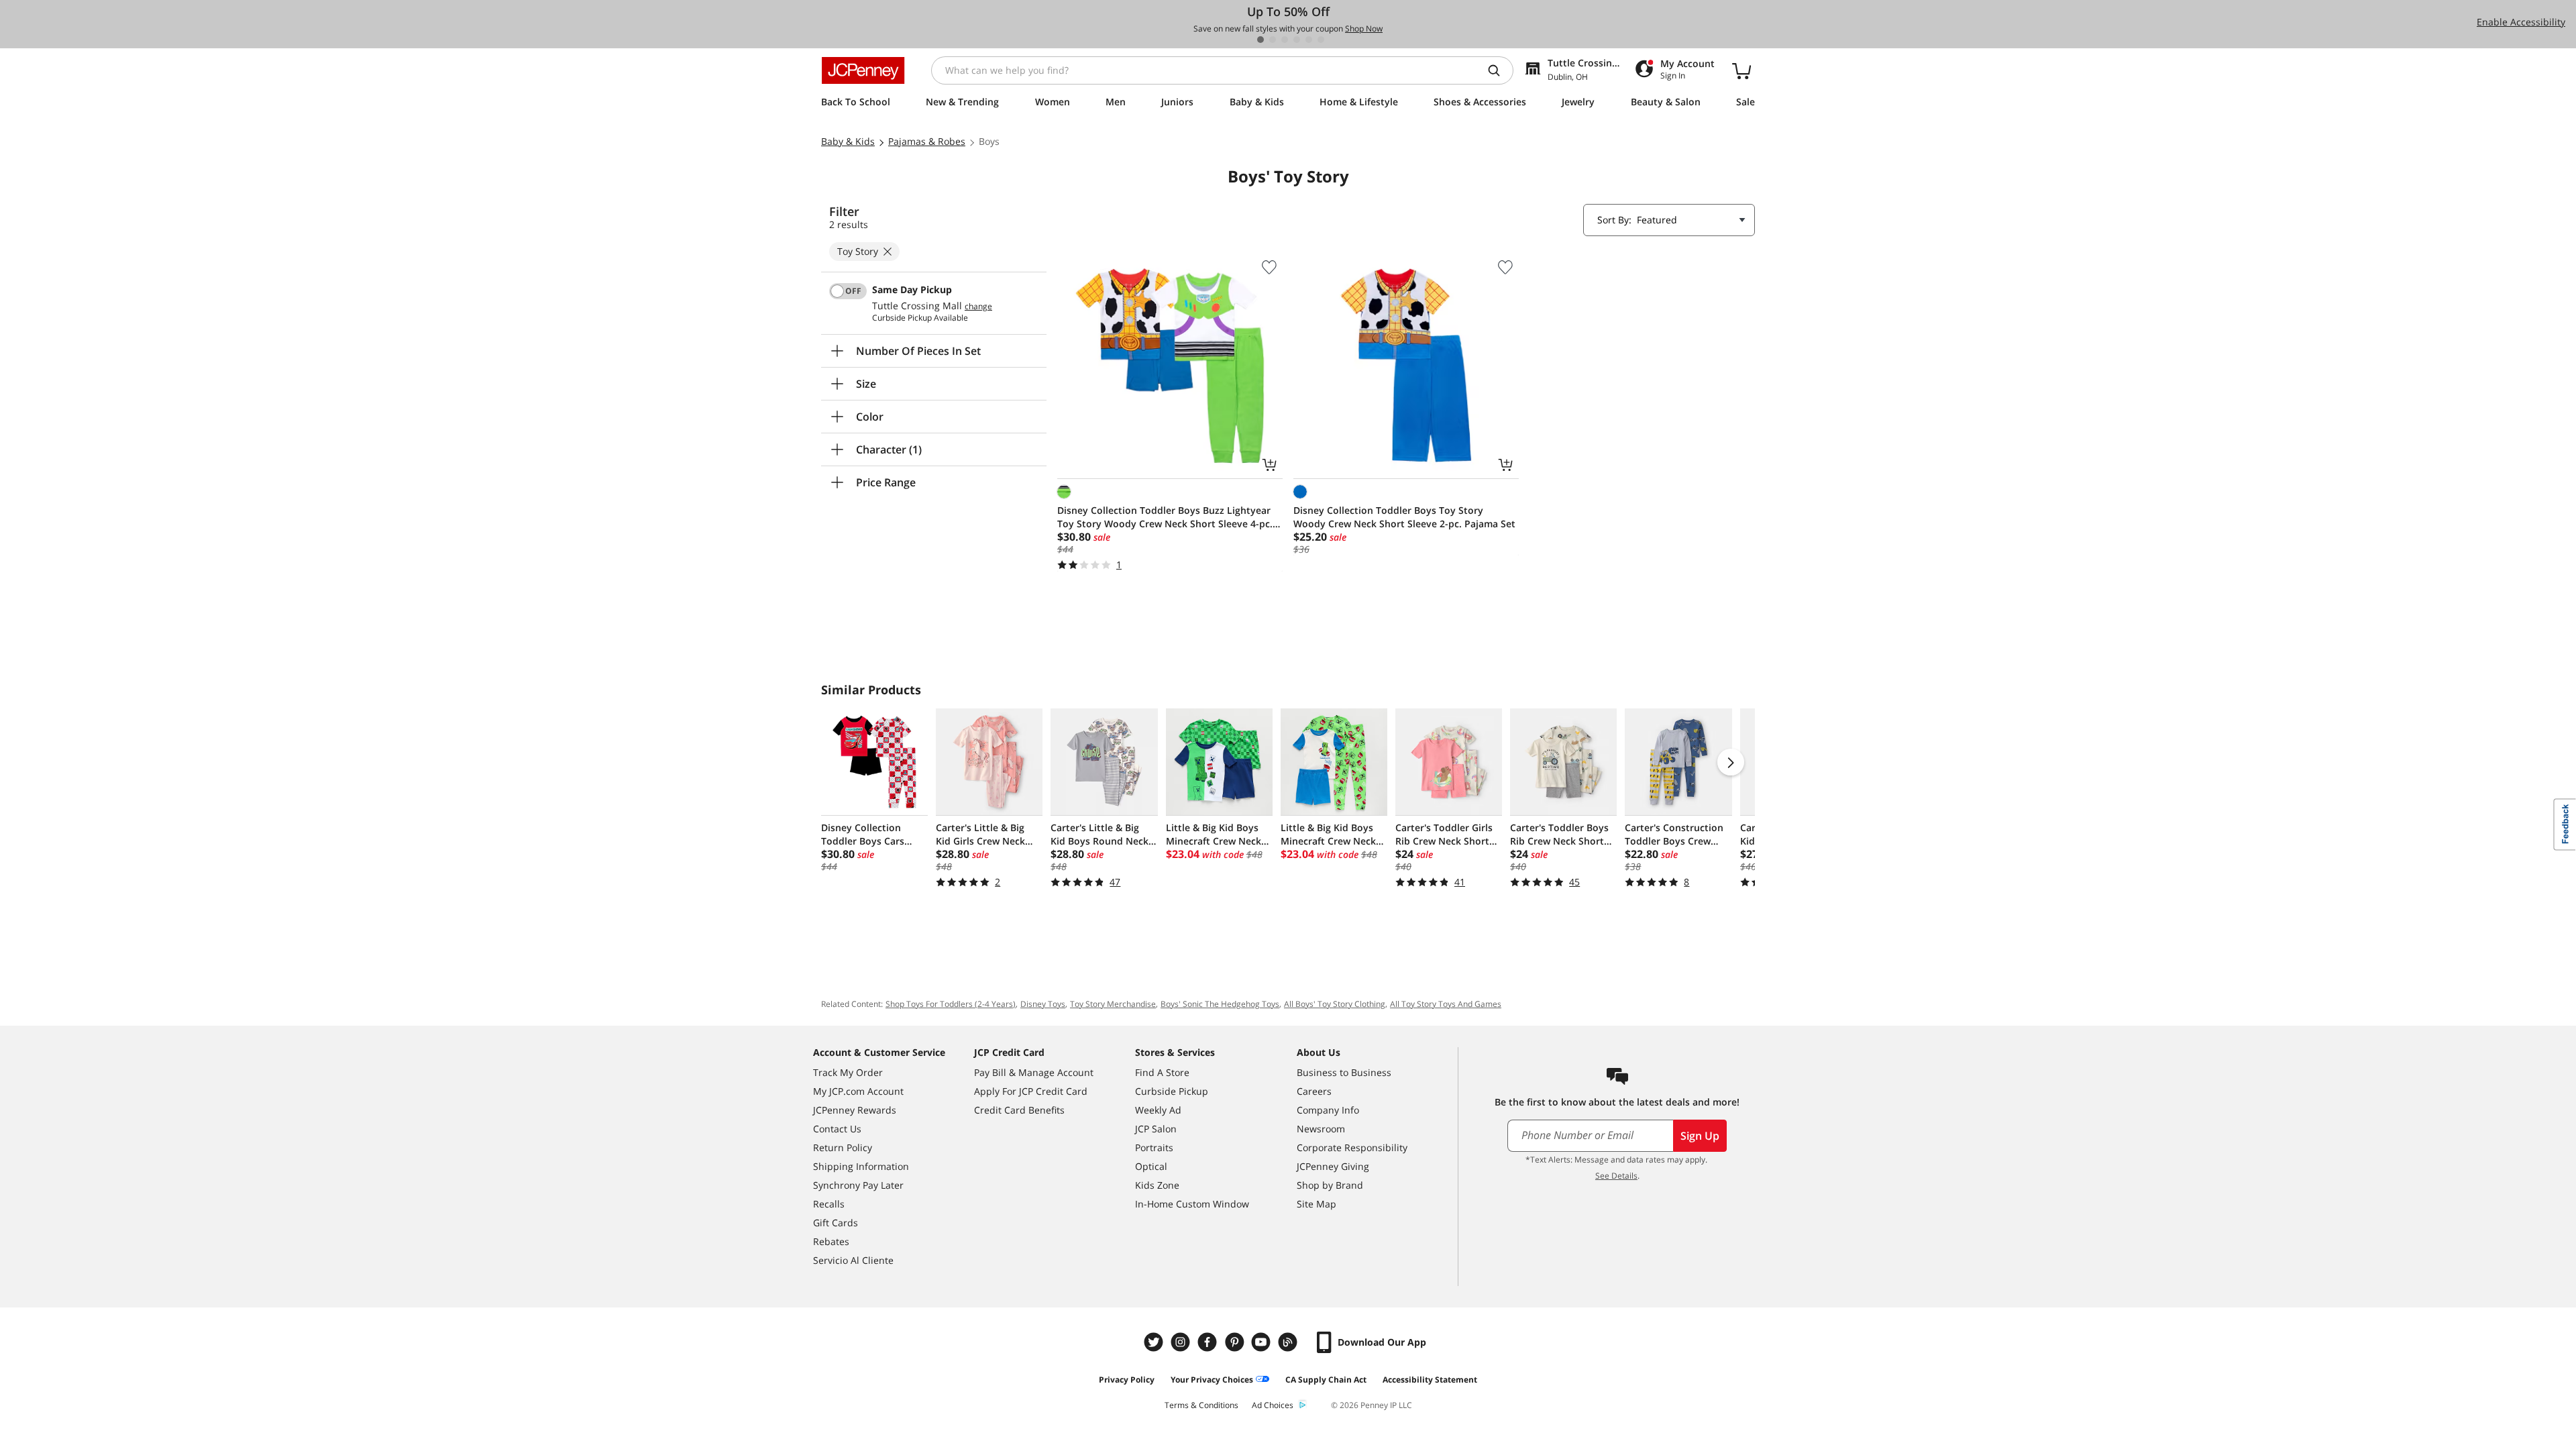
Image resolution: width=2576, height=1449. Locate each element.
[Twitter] (1155, 1342)
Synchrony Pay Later (858, 1185)
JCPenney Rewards (855, 1110)
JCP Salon (1156, 1129)
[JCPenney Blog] (1289, 1342)
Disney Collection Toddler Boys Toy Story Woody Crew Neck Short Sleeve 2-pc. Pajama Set (1404, 517)
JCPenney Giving (1333, 1166)
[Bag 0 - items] (1741, 70)
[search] (1499, 70)
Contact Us (837, 1129)
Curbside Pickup (1172, 1091)
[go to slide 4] (1297, 40)
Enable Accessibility (2521, 22)
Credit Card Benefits (1019, 1110)
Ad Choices (1273, 1405)
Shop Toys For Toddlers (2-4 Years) (951, 1004)
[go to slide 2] (1273, 40)
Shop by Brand (1330, 1185)
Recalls (829, 1204)
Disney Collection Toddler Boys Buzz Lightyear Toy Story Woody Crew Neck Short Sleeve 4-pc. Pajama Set (1165, 517)
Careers (1314, 1091)
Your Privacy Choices (1212, 1380)
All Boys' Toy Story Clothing (1335, 1004)
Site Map (1317, 1204)
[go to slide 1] (1260, 40)
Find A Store (1162, 1072)
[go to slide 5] (1309, 40)
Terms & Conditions (1201, 1405)
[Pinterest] (1236, 1342)
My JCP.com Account (858, 1091)
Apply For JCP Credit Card (1031, 1091)
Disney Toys (1043, 1004)
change (978, 307)
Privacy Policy (1127, 1380)
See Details (1616, 1176)
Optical (1151, 1166)
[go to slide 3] (1285, 40)
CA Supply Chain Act (1326, 1380)
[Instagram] (1182, 1342)
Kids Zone (1157, 1185)
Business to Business (1344, 1072)
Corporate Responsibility (1352, 1147)
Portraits (1154, 1147)
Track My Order (848, 1072)
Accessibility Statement (1430, 1380)
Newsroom (1321, 1129)
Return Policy (843, 1147)
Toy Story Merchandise (1113, 1004)
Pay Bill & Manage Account (1034, 1072)
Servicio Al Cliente (853, 1260)
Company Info (1328, 1110)
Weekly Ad (1158, 1110)
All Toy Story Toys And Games (1446, 1004)
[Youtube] (1263, 1342)
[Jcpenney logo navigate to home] (863, 70)
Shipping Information (861, 1166)
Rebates (831, 1241)
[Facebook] (1209, 1342)
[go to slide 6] (1321, 40)
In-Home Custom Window (1192, 1204)
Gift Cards (836, 1223)
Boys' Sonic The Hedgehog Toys (1220, 1004)
